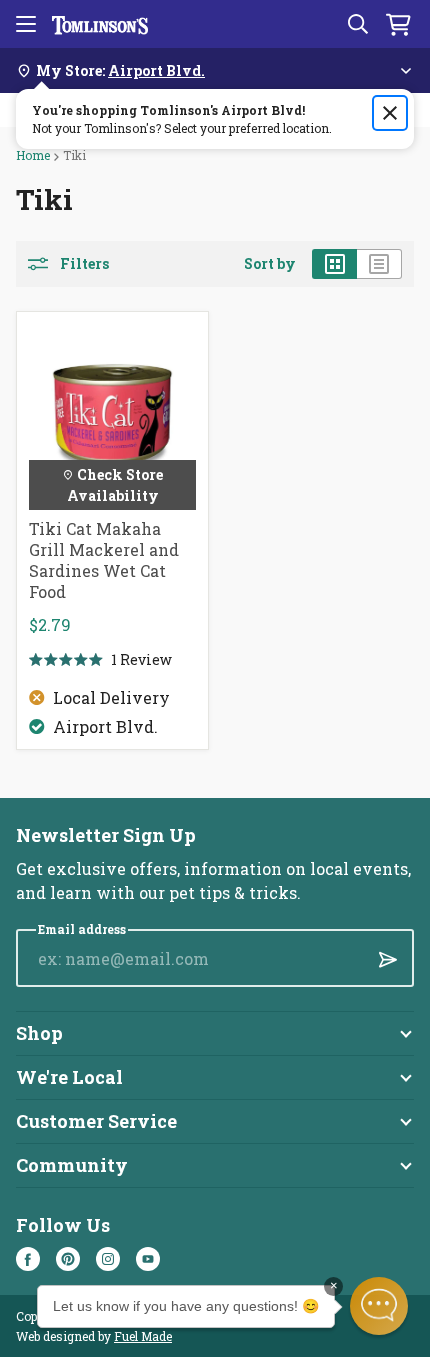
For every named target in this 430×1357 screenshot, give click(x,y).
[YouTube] (148, 1259)
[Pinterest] (68, 1259)
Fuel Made (143, 1336)
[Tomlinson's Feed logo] (100, 24)
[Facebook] (28, 1259)
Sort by (270, 264)
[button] (379, 1306)
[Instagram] (108, 1259)
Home (33, 155)
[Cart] (398, 24)
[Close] (390, 113)
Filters (84, 264)
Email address (82, 929)
